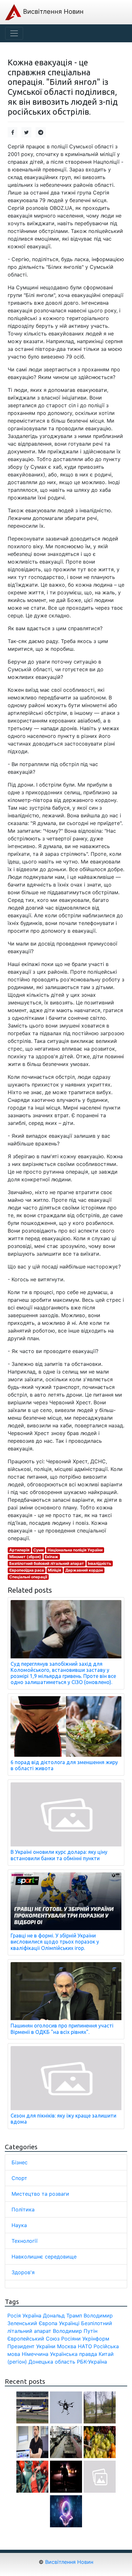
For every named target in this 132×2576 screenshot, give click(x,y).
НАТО (85, 2346)
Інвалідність (99, 1563)
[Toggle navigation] (14, 33)
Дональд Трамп (62, 2316)
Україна (32, 2316)
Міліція (54, 1570)
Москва (67, 2346)
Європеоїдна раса (27, 1570)
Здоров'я (23, 2272)
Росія (14, 2316)
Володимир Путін (75, 2331)
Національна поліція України (75, 1550)
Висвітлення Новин (52, 12)
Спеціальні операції (28, 1577)
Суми (38, 1550)
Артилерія (19, 1550)
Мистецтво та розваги (40, 2194)
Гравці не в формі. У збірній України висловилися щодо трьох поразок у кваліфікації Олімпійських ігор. (55, 1942)
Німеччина (35, 2354)
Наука (19, 2225)
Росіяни (71, 2339)
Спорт (19, 2178)
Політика (23, 2209)
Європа (48, 2323)
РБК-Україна (92, 2362)
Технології (25, 2241)
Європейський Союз (33, 2339)
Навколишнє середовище (44, 2257)
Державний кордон (84, 1570)
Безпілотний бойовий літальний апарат (47, 1563)
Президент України (31, 2346)
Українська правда (74, 2354)
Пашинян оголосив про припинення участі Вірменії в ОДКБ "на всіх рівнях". (62, 2029)
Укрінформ (96, 2339)
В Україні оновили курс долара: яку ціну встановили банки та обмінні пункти (59, 1855)
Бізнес (20, 2162)
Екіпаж (52, 1557)
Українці (69, 2323)
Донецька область (52, 2362)
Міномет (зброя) (25, 1557)
